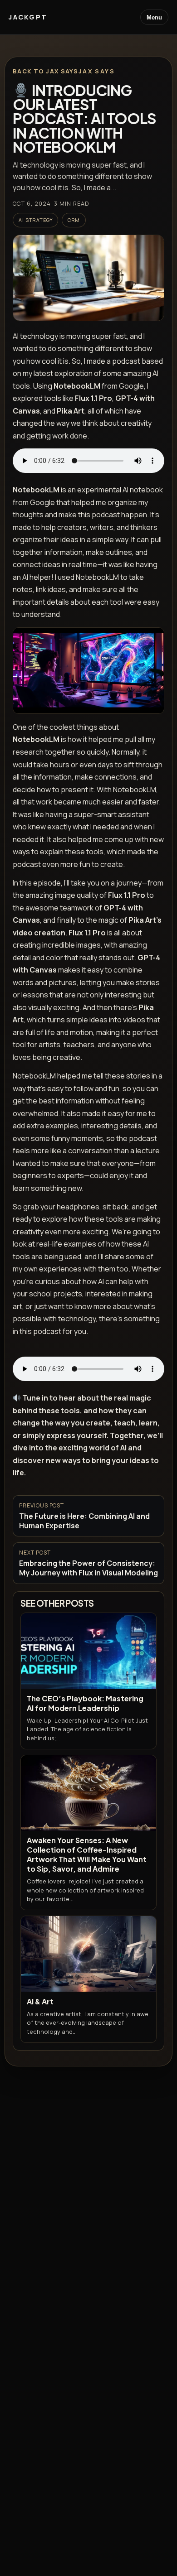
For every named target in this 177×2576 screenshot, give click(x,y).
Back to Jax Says (45, 71)
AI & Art (40, 2001)
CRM (74, 220)
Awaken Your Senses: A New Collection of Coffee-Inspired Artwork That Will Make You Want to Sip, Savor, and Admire (87, 1854)
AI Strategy (35, 220)
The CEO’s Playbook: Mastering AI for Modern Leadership (85, 1703)
